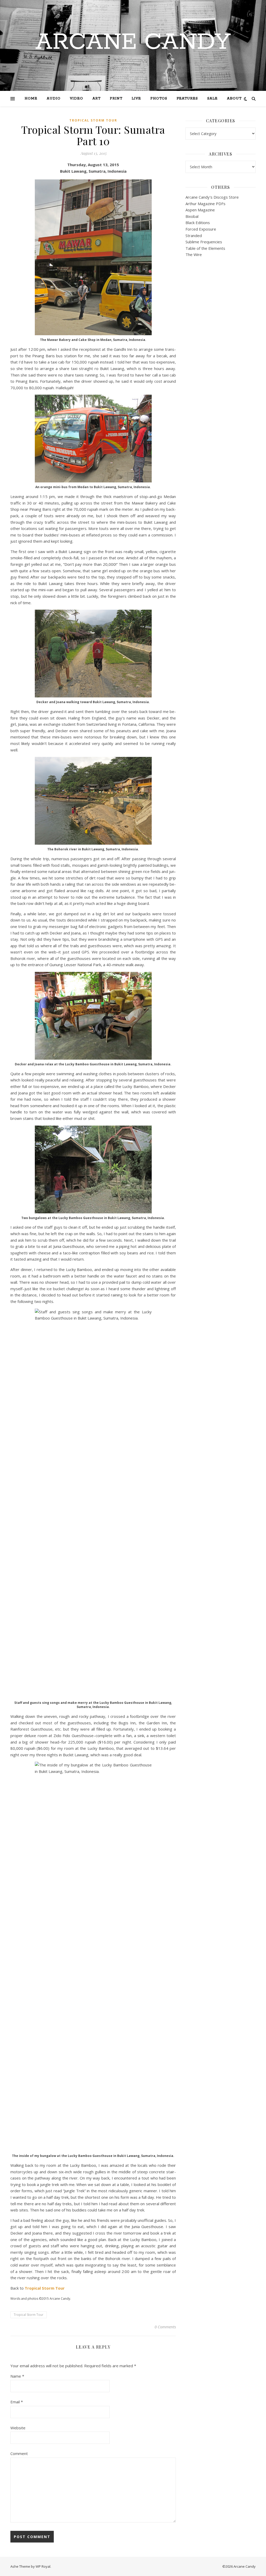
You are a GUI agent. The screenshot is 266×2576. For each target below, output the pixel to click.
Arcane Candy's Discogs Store (212, 197)
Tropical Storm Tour (93, 120)
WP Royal (43, 2566)
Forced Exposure (201, 229)
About (234, 99)
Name (17, 2376)
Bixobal (192, 216)
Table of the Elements (205, 248)
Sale (212, 99)
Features (187, 99)
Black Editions (198, 223)
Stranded (194, 236)
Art (97, 99)
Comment (19, 2453)
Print (116, 99)
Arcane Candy (133, 42)
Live (136, 99)
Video (77, 99)
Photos (159, 99)
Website (18, 2428)
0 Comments (165, 2327)
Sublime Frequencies (204, 242)
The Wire (194, 254)
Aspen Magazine (200, 210)
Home (31, 99)
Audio (54, 99)
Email (17, 2402)
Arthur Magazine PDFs (205, 204)
